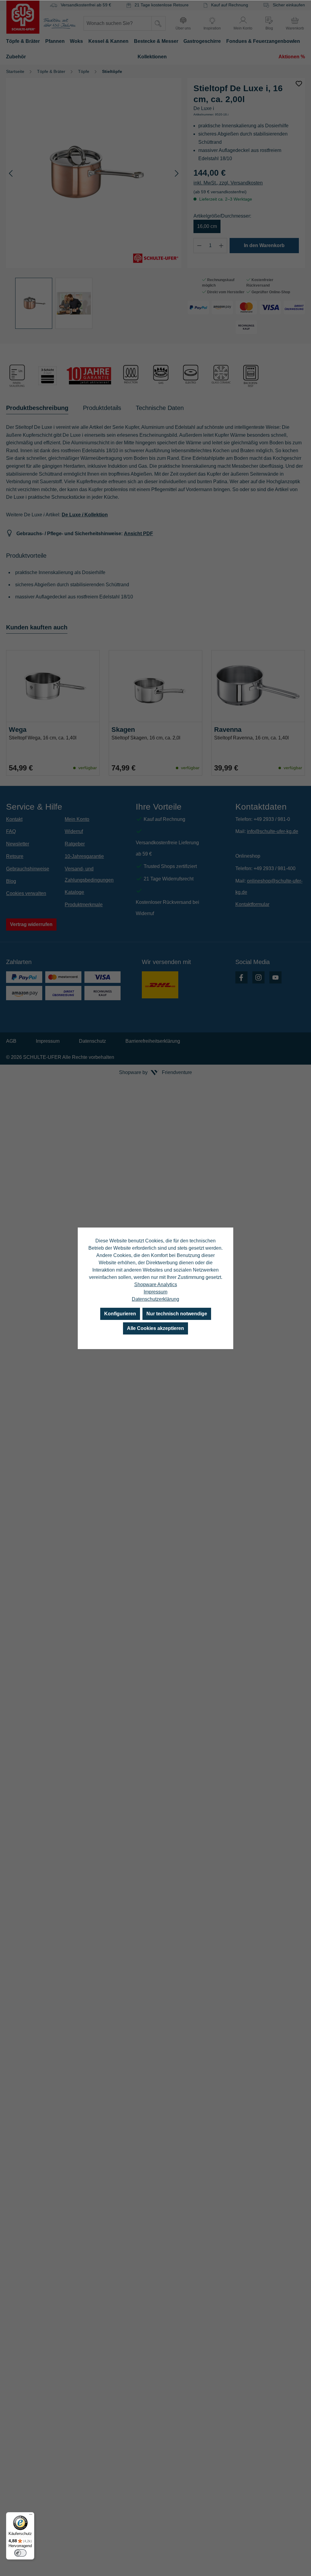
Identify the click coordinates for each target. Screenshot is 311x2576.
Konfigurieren (120, 1314)
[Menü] (31, 2516)
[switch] (20, 2553)
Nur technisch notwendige (177, 1314)
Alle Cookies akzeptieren (155, 1328)
